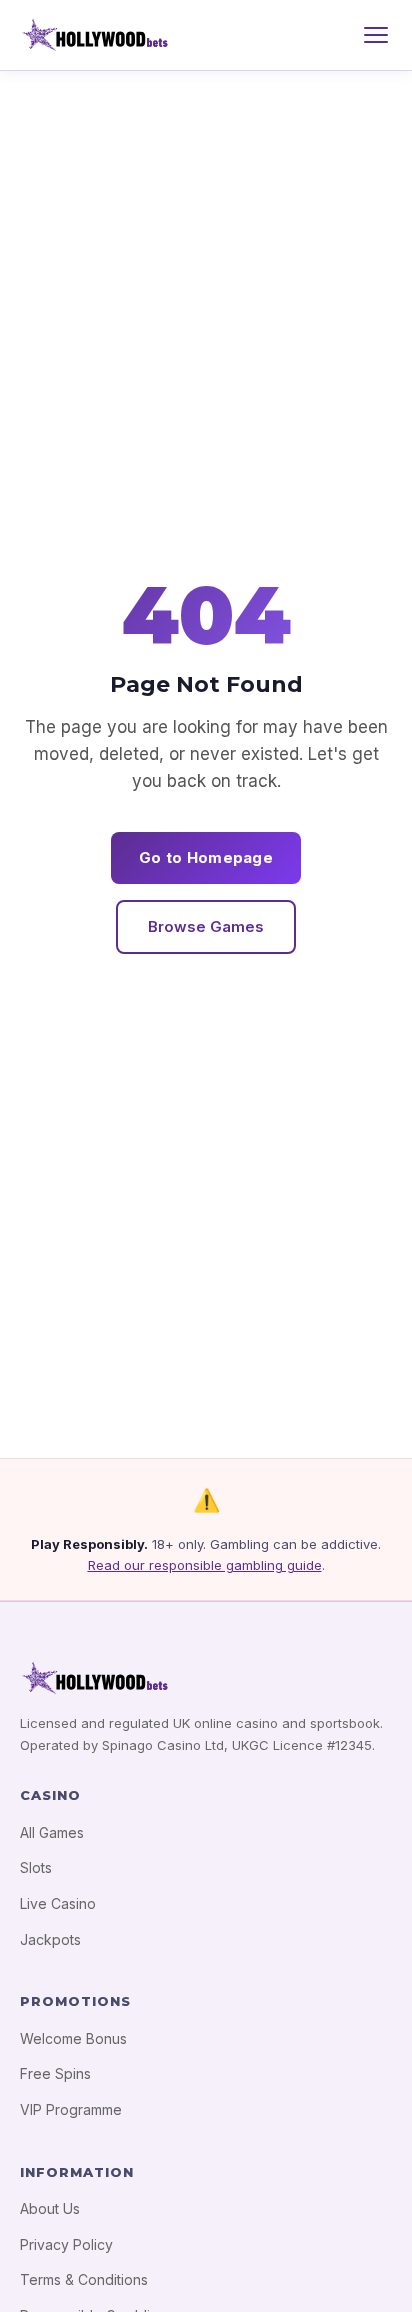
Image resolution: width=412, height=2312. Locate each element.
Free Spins (55, 2073)
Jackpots (50, 1939)
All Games (52, 1832)
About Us (50, 2208)
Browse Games (206, 926)
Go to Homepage (206, 857)
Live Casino (58, 1903)
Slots (36, 1867)
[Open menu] (376, 35)
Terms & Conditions (84, 2279)
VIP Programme (71, 2109)
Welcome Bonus (73, 2038)
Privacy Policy (66, 2244)
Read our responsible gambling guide (205, 1565)
